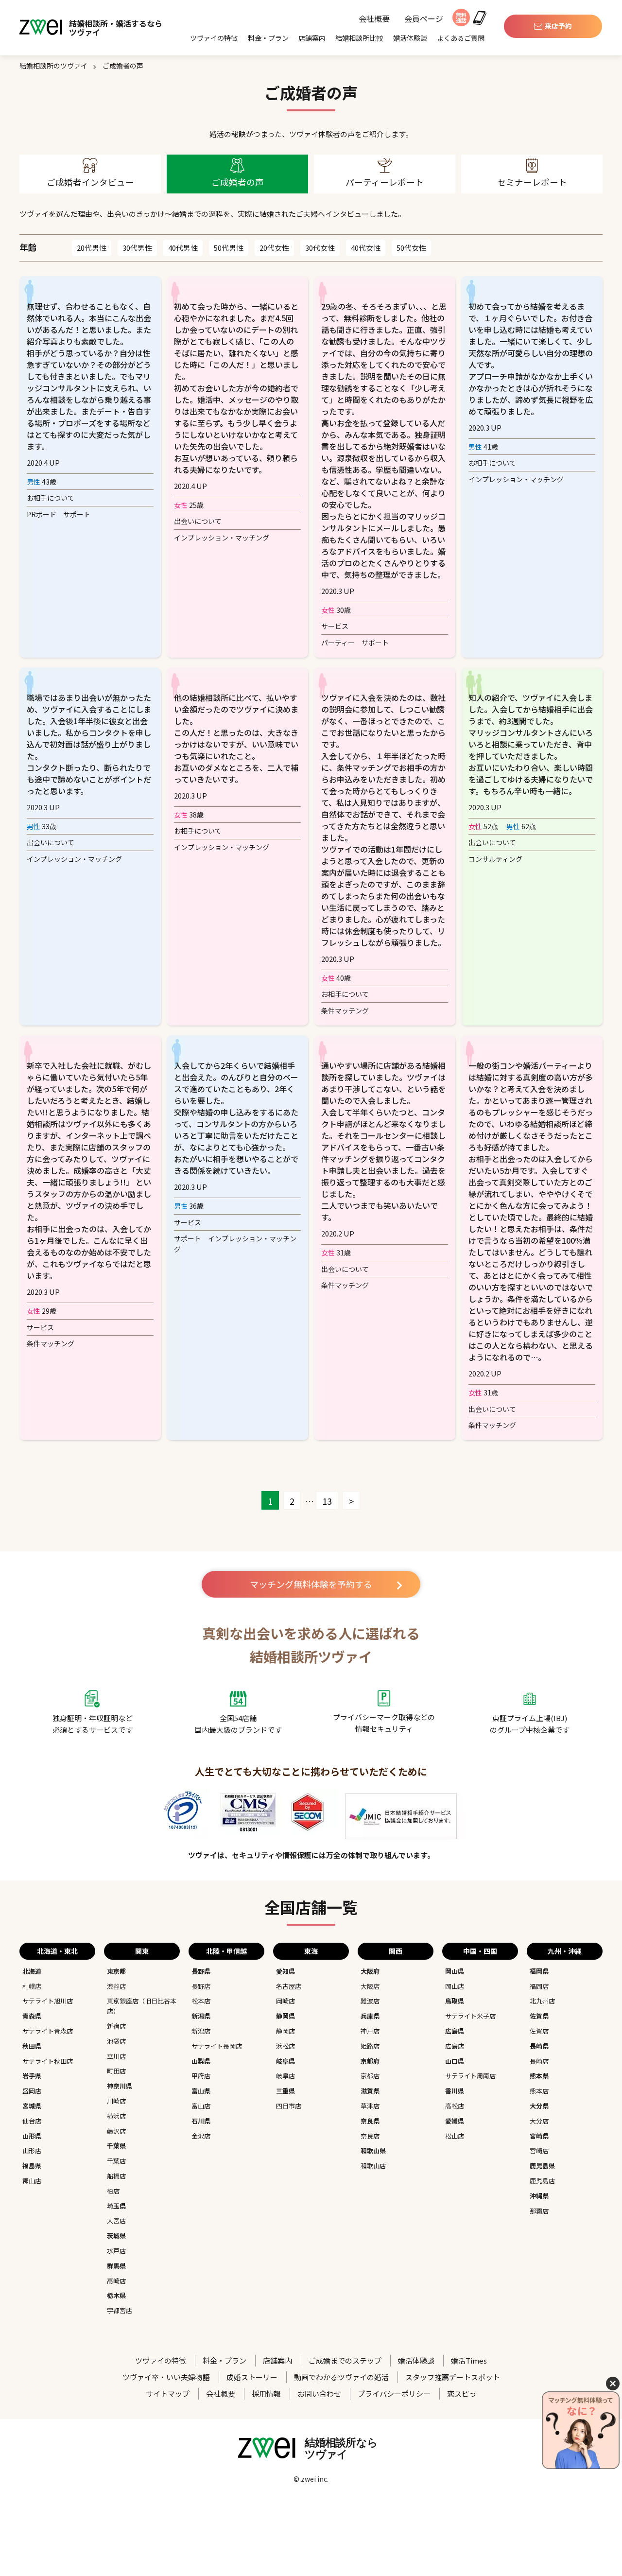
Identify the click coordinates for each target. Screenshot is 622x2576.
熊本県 (539, 2076)
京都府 (370, 2061)
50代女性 (411, 248)
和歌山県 (373, 2150)
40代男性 (183, 248)
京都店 (370, 2076)
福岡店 (539, 1986)
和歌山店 (373, 2166)
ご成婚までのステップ (345, 2360)
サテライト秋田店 (48, 2061)
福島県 (32, 2166)
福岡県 (539, 1971)
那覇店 (539, 2211)
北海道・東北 (57, 1951)
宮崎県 (539, 2136)
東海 (311, 1951)
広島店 (455, 2046)
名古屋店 (289, 1986)
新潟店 (201, 2031)
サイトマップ (168, 2393)
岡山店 (455, 1986)
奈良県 (370, 2121)
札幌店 (32, 1986)
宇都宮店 (120, 2310)
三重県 (285, 2091)
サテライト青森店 (48, 2031)
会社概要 (374, 19)
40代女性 (366, 248)
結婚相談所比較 (359, 38)
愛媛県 (455, 2121)
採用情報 (266, 2393)
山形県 (32, 2136)
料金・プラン (268, 38)
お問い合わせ (319, 2393)
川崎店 (116, 2101)
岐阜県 (285, 2061)
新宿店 (116, 2026)
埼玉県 (116, 2206)
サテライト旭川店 (48, 2001)
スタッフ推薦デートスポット (453, 2377)
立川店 (116, 2056)
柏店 (113, 2191)
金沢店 (201, 2136)
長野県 (201, 1971)
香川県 (455, 2091)
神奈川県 (120, 2086)
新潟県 (201, 2016)
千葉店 (116, 2161)
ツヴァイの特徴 (214, 38)
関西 (396, 1951)
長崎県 (539, 2046)
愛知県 (285, 1971)
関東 (142, 1951)
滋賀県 (370, 2091)
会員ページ (424, 19)
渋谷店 (116, 1986)
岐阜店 (285, 2076)
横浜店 (116, 2116)
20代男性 (92, 248)
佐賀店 (539, 2031)
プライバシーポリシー (394, 2393)
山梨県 (201, 2061)
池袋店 (116, 2041)
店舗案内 (312, 38)
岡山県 (455, 1971)
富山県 (201, 2091)
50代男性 (229, 248)
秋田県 (32, 2046)
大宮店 (116, 2220)
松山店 (455, 2136)
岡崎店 (285, 2001)
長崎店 (539, 2061)
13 (327, 1501)
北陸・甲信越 (226, 1951)
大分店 (539, 2121)
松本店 (201, 2001)
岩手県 (32, 2076)
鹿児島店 (542, 2181)
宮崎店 (539, 2150)
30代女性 (320, 248)
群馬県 (116, 2266)
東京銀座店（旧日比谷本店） (142, 2006)
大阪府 (370, 1971)
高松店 (455, 2106)
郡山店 (32, 2181)
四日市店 (289, 2106)
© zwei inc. (311, 2479)
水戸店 (116, 2251)
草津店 (370, 2106)
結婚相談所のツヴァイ (53, 66)
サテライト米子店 (470, 2016)
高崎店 (116, 2281)
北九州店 (542, 2001)
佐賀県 (539, 2016)
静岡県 (285, 2016)
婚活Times (469, 2360)
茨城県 (116, 2236)
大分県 (539, 2106)
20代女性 (274, 248)
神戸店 (370, 2031)
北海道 (32, 1971)
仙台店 (32, 2121)
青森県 (32, 2016)
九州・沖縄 (565, 1951)
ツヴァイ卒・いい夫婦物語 (166, 2377)
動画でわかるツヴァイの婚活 (341, 2377)
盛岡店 (32, 2091)
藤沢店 (116, 2131)
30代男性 (137, 248)
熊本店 (539, 2091)
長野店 (201, 1986)
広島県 (455, 2031)
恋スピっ (462, 2393)
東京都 (116, 1971)
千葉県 (116, 2146)
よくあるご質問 (461, 38)
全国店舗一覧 (311, 1907)
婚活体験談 (410, 38)
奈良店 (370, 2136)
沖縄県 (539, 2196)
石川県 (201, 2121)
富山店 (201, 2106)
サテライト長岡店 (217, 2046)
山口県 (455, 2061)
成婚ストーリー (252, 2377)
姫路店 (370, 2046)
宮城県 (32, 2106)
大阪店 (370, 1986)
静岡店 (285, 2031)
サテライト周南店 (470, 2076)
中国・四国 (480, 1951)
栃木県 (116, 2295)
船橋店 (116, 2176)
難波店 (370, 2001)
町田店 (116, 2071)
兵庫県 (370, 2016)
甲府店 (201, 2076)
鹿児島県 (542, 2166)
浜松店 (285, 2046)
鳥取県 (455, 2001)
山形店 (32, 2150)
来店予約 (558, 26)
